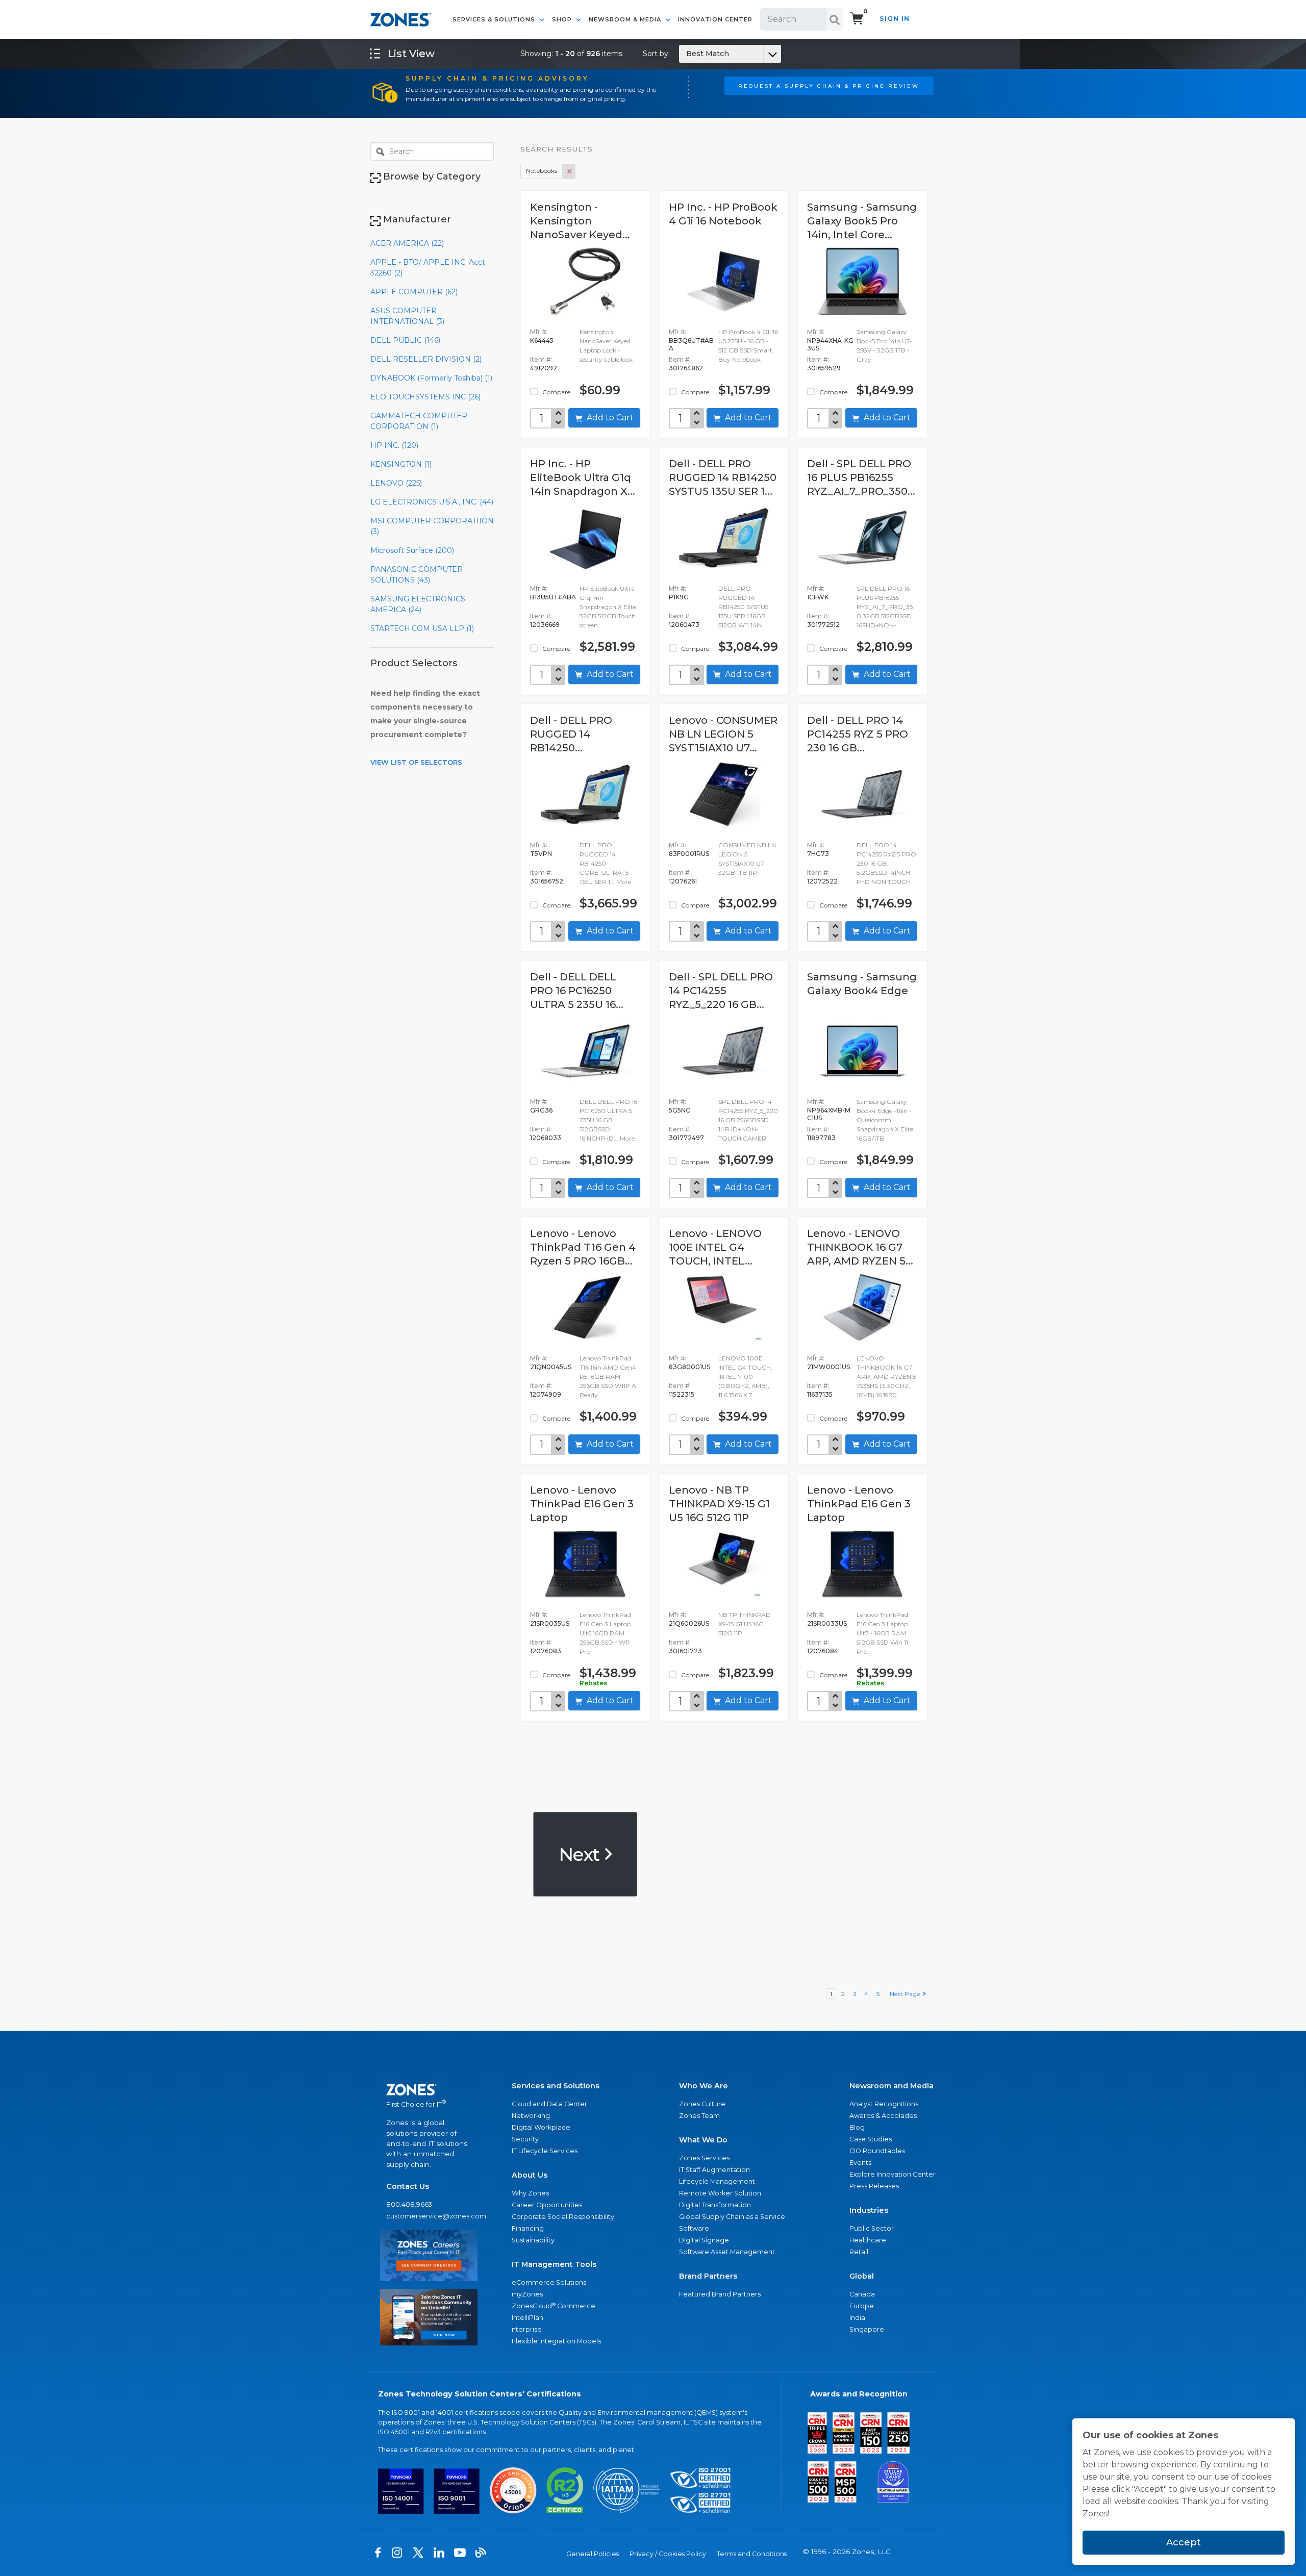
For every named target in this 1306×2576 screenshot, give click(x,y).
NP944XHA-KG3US (830, 344)
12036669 (545, 625)
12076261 (683, 881)
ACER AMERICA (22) (407, 243)
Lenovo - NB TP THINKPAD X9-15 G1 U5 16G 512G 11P (719, 1504)
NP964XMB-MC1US (829, 1114)
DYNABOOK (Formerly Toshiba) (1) (431, 378)
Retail (859, 2252)
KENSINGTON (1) (401, 464)
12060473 (684, 625)
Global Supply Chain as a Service (732, 2217)
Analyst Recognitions (884, 2104)
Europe (862, 2306)
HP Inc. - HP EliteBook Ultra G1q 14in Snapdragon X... (583, 477)
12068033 (546, 1138)
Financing (528, 2228)
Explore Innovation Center (893, 2174)
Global (862, 2276)
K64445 (542, 340)
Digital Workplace (541, 2127)
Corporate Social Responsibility (563, 2217)
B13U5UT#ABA (553, 597)
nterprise (527, 2329)
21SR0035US (550, 1623)
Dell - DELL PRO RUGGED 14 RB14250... (571, 734)
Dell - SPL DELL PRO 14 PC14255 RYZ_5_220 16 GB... (721, 991)
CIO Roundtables (877, 2151)
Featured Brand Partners (720, 2294)
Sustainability (533, 2240)
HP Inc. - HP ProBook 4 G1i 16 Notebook (723, 214)
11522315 (682, 1394)
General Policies (593, 2554)
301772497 (686, 1138)
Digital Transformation (715, 2205)
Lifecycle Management (717, 2181)
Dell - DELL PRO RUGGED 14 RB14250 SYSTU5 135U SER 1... (723, 477)
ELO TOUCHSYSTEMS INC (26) (425, 397)
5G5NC (680, 1110)
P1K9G (679, 597)
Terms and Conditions (752, 2554)
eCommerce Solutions (549, 2282)
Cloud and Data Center (549, 2104)
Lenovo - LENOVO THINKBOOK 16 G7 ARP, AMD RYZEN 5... (860, 1247)
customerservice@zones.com (429, 2216)
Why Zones (530, 2193)
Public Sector (872, 2228)
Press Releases (874, 2186)
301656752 (547, 881)
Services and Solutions (556, 2086)
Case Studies (871, 2139)
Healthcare (868, 2240)
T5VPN (541, 854)
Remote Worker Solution (720, 2193)
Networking (531, 2116)
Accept (1184, 2542)
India (857, 2318)
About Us (530, 2175)
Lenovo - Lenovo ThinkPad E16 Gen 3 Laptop (582, 1504)
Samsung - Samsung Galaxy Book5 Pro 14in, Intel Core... (862, 221)
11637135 (820, 1394)
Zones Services (704, 2158)
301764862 (686, 368)
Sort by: (686, 54)
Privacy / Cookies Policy (668, 2554)
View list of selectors (416, 762)
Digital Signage (704, 2240)
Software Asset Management (727, 2252)
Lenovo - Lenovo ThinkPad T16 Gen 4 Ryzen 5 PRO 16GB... (583, 1247)
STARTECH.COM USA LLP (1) (422, 628)
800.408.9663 (409, 2204)
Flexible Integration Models (556, 2341)
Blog (857, 2127)
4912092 (544, 368)
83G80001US (689, 1367)
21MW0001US (828, 1367)
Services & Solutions (495, 19)
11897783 (821, 1138)
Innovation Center (715, 19)
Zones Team (699, 2116)
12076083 (546, 1651)
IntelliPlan (528, 2318)
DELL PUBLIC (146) (405, 340)
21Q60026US (689, 1623)
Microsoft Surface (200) (412, 550)
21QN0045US (551, 1367)
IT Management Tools (554, 2264)
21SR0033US (827, 1623)
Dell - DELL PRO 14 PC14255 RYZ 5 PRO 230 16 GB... (858, 734)
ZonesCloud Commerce (554, 2306)
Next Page (906, 1994)
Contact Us (408, 2186)
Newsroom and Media (891, 2086)
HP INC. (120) (394, 445)
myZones (527, 2294)
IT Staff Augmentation (714, 2170)
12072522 (822, 881)
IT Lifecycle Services (545, 2151)
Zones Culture (702, 2104)
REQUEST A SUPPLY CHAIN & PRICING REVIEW (829, 86)
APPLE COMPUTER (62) (414, 292)
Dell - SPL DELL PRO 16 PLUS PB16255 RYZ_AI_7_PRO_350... (861, 477)
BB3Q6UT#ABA (691, 344)
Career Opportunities (547, 2205)
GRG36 (541, 1110)
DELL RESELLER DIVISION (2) (426, 359)
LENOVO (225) (396, 483)
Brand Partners (708, 2276)
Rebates (593, 1683)
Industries (869, 2210)
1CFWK (818, 597)
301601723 (685, 1651)
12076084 (823, 1651)
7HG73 (818, 854)
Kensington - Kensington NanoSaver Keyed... (580, 221)
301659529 (824, 368)
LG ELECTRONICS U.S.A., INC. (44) (432, 502)
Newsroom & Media (626, 19)
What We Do (703, 2140)
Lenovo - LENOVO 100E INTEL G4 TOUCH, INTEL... (715, 1247)
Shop (563, 19)
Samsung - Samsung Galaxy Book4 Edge (862, 984)
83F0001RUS (689, 854)
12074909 (546, 1394)
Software (694, 2228)
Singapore (867, 2329)
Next (581, 1854)
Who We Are (704, 2086)
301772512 (823, 625)
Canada (862, 2294)
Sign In (895, 19)
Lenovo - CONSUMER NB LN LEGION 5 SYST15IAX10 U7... (723, 734)
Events (860, 2163)
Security (525, 2139)
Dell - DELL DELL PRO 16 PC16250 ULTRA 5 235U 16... (577, 991)
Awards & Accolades (883, 2116)
